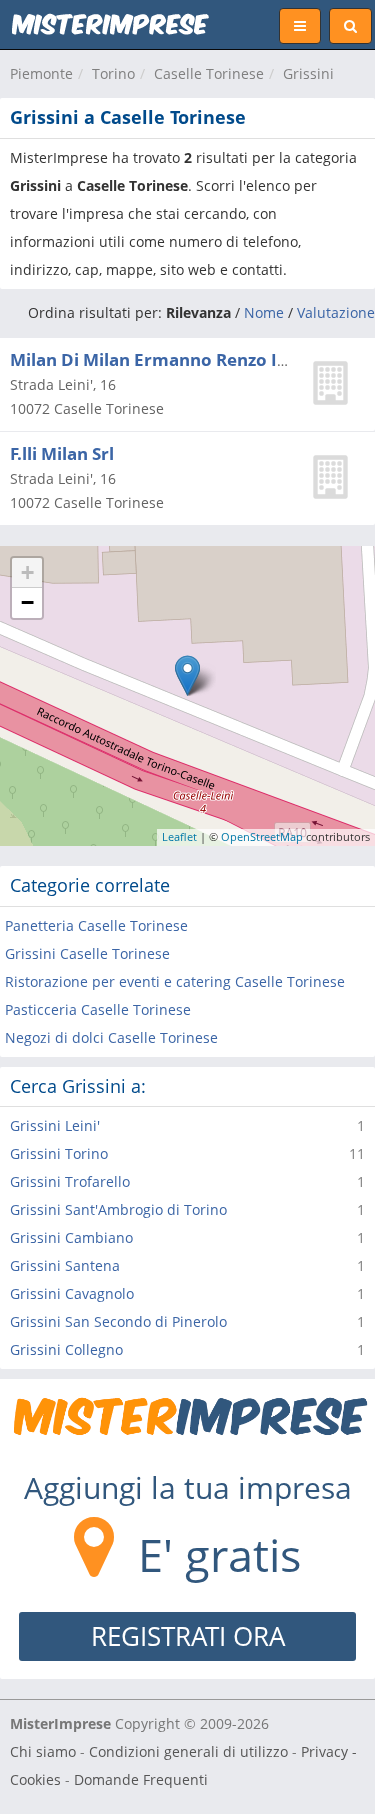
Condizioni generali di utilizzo (188, 1751)
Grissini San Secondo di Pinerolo (118, 1321)
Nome (264, 312)
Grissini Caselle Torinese (87, 953)
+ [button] (27, 572)
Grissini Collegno (66, 1349)
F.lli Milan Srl (62, 453)
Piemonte (41, 73)
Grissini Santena (65, 1265)
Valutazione (336, 312)
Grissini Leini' (55, 1125)
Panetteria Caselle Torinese (96, 925)
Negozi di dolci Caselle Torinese (111, 1037)
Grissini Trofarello (70, 1181)
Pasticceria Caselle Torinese (98, 1009)
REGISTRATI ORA (188, 1636)
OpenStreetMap (262, 836)
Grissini (308, 73)
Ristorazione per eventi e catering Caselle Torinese (175, 981)
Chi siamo (43, 1751)
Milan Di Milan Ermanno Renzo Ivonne (170, 359)
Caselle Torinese (209, 73)
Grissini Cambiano (71, 1237)
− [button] (27, 602)
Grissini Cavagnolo (72, 1293)
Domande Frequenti (141, 1779)
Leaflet (179, 836)
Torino (113, 73)
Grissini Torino (59, 1153)
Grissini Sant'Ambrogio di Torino (118, 1209)
